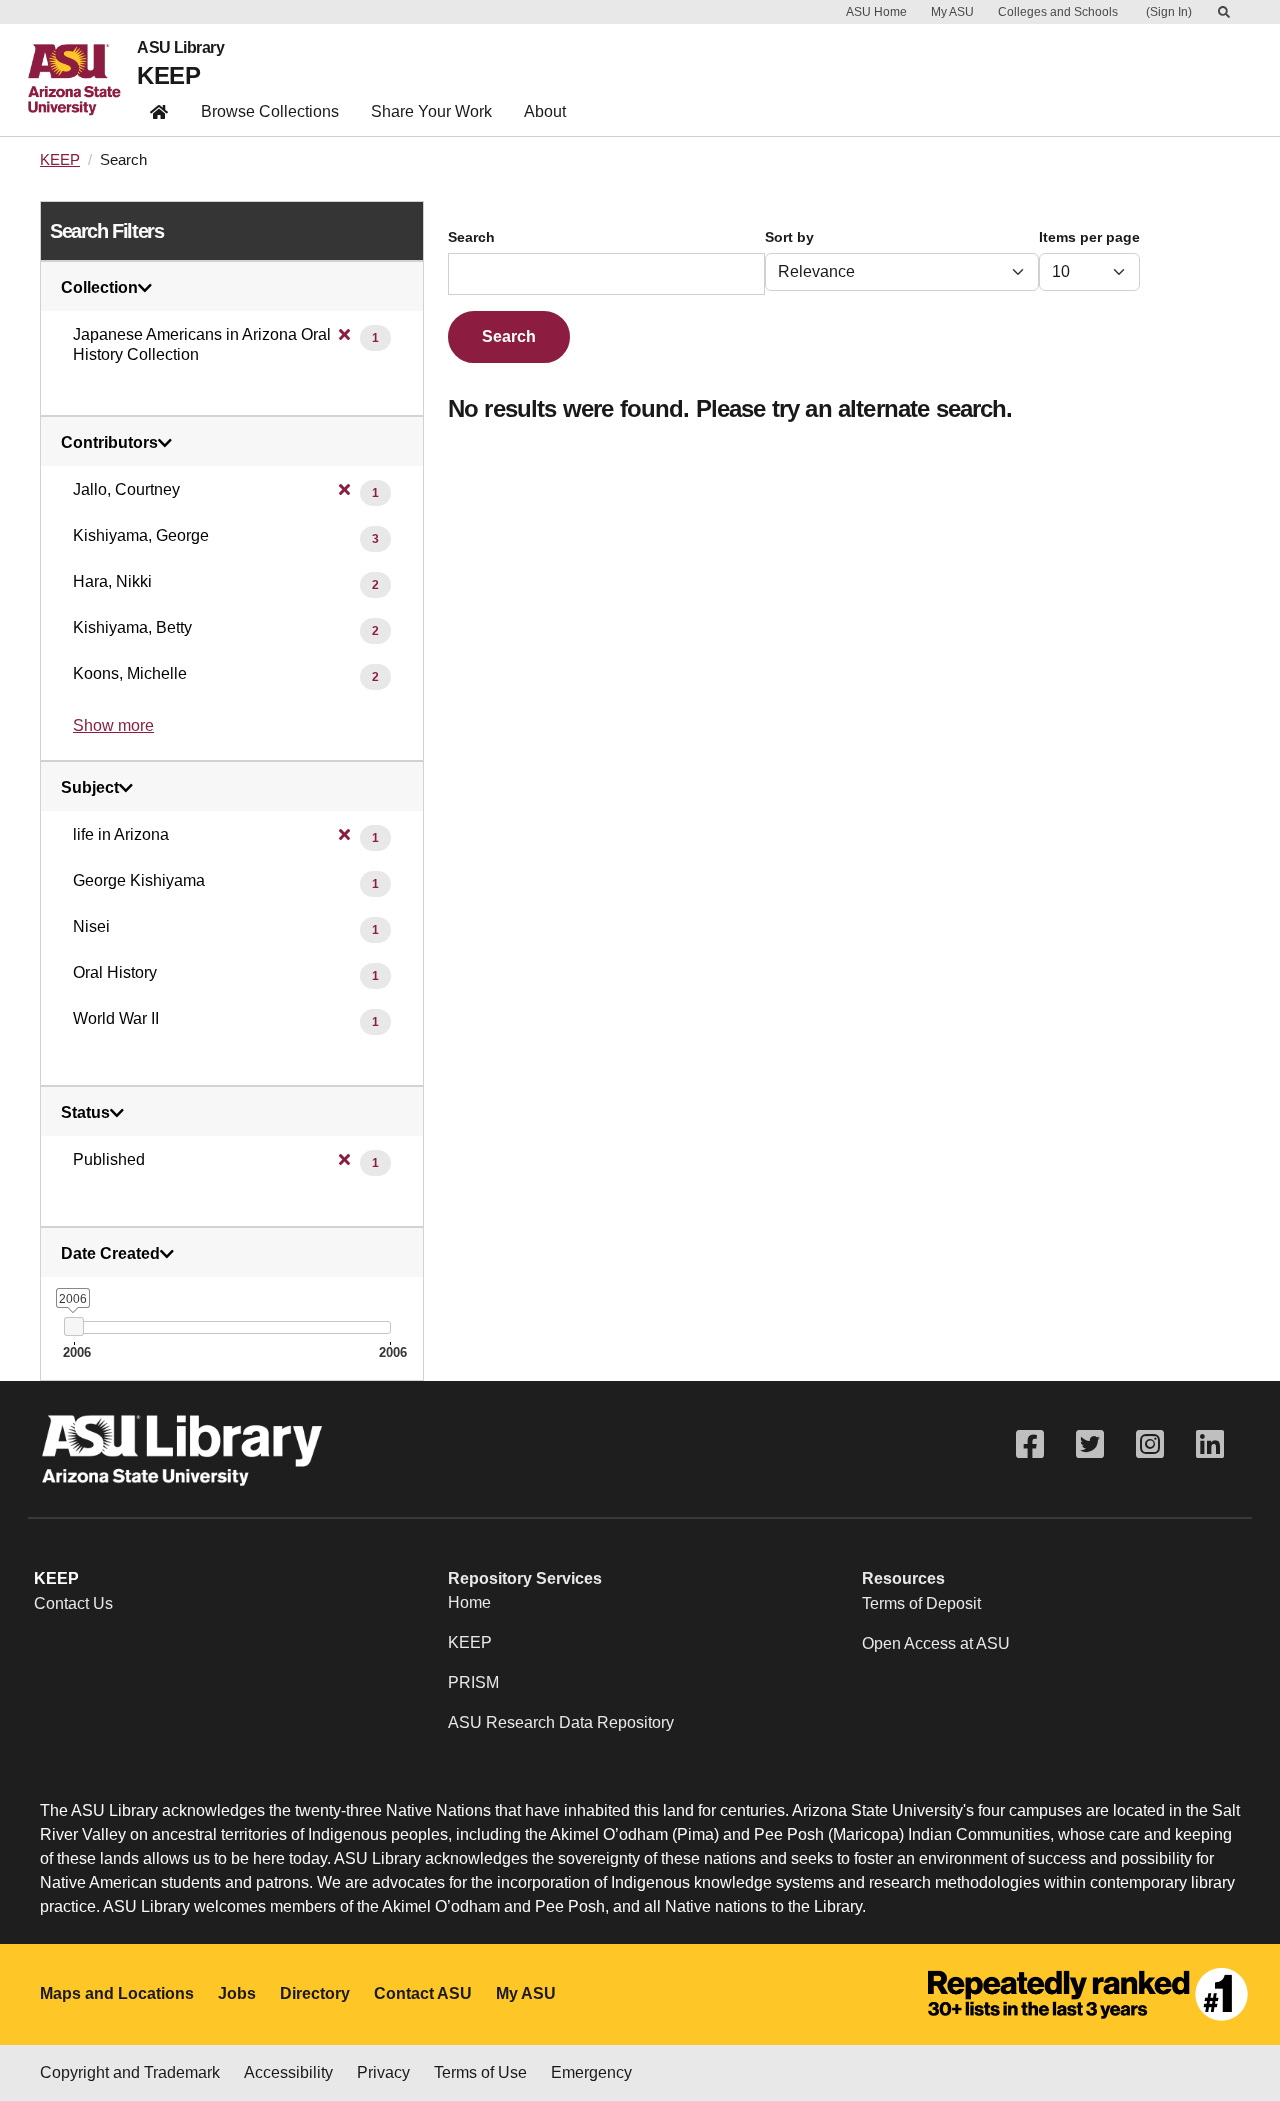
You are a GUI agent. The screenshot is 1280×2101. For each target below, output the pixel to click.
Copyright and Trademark (130, 2072)
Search (471, 237)
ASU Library (180, 48)
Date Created (110, 1254)
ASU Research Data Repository (561, 1722)
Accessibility (288, 2072)
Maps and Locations (117, 1993)
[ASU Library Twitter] (1090, 1444)
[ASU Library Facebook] (1030, 1444)
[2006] (73, 1326)
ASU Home (876, 12)
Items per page (1089, 237)
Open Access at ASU (936, 1643)
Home (469, 1602)
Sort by (789, 237)
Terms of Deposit (921, 1603)
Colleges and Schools (1058, 12)
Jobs (237, 1993)
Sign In (1169, 12)
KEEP (168, 75)
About (545, 111)
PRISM (473, 1682)
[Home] (82, 80)
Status (85, 1113)
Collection (99, 288)
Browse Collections (270, 111)
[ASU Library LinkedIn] (1210, 1444)
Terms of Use (480, 2072)
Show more (113, 725)
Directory (315, 1993)
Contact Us (73, 1603)
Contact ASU (423, 1993)
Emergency (591, 2072)
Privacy (383, 2072)
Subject (90, 788)
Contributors (109, 443)
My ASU (952, 12)
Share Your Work (431, 111)
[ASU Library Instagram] (1150, 1444)
